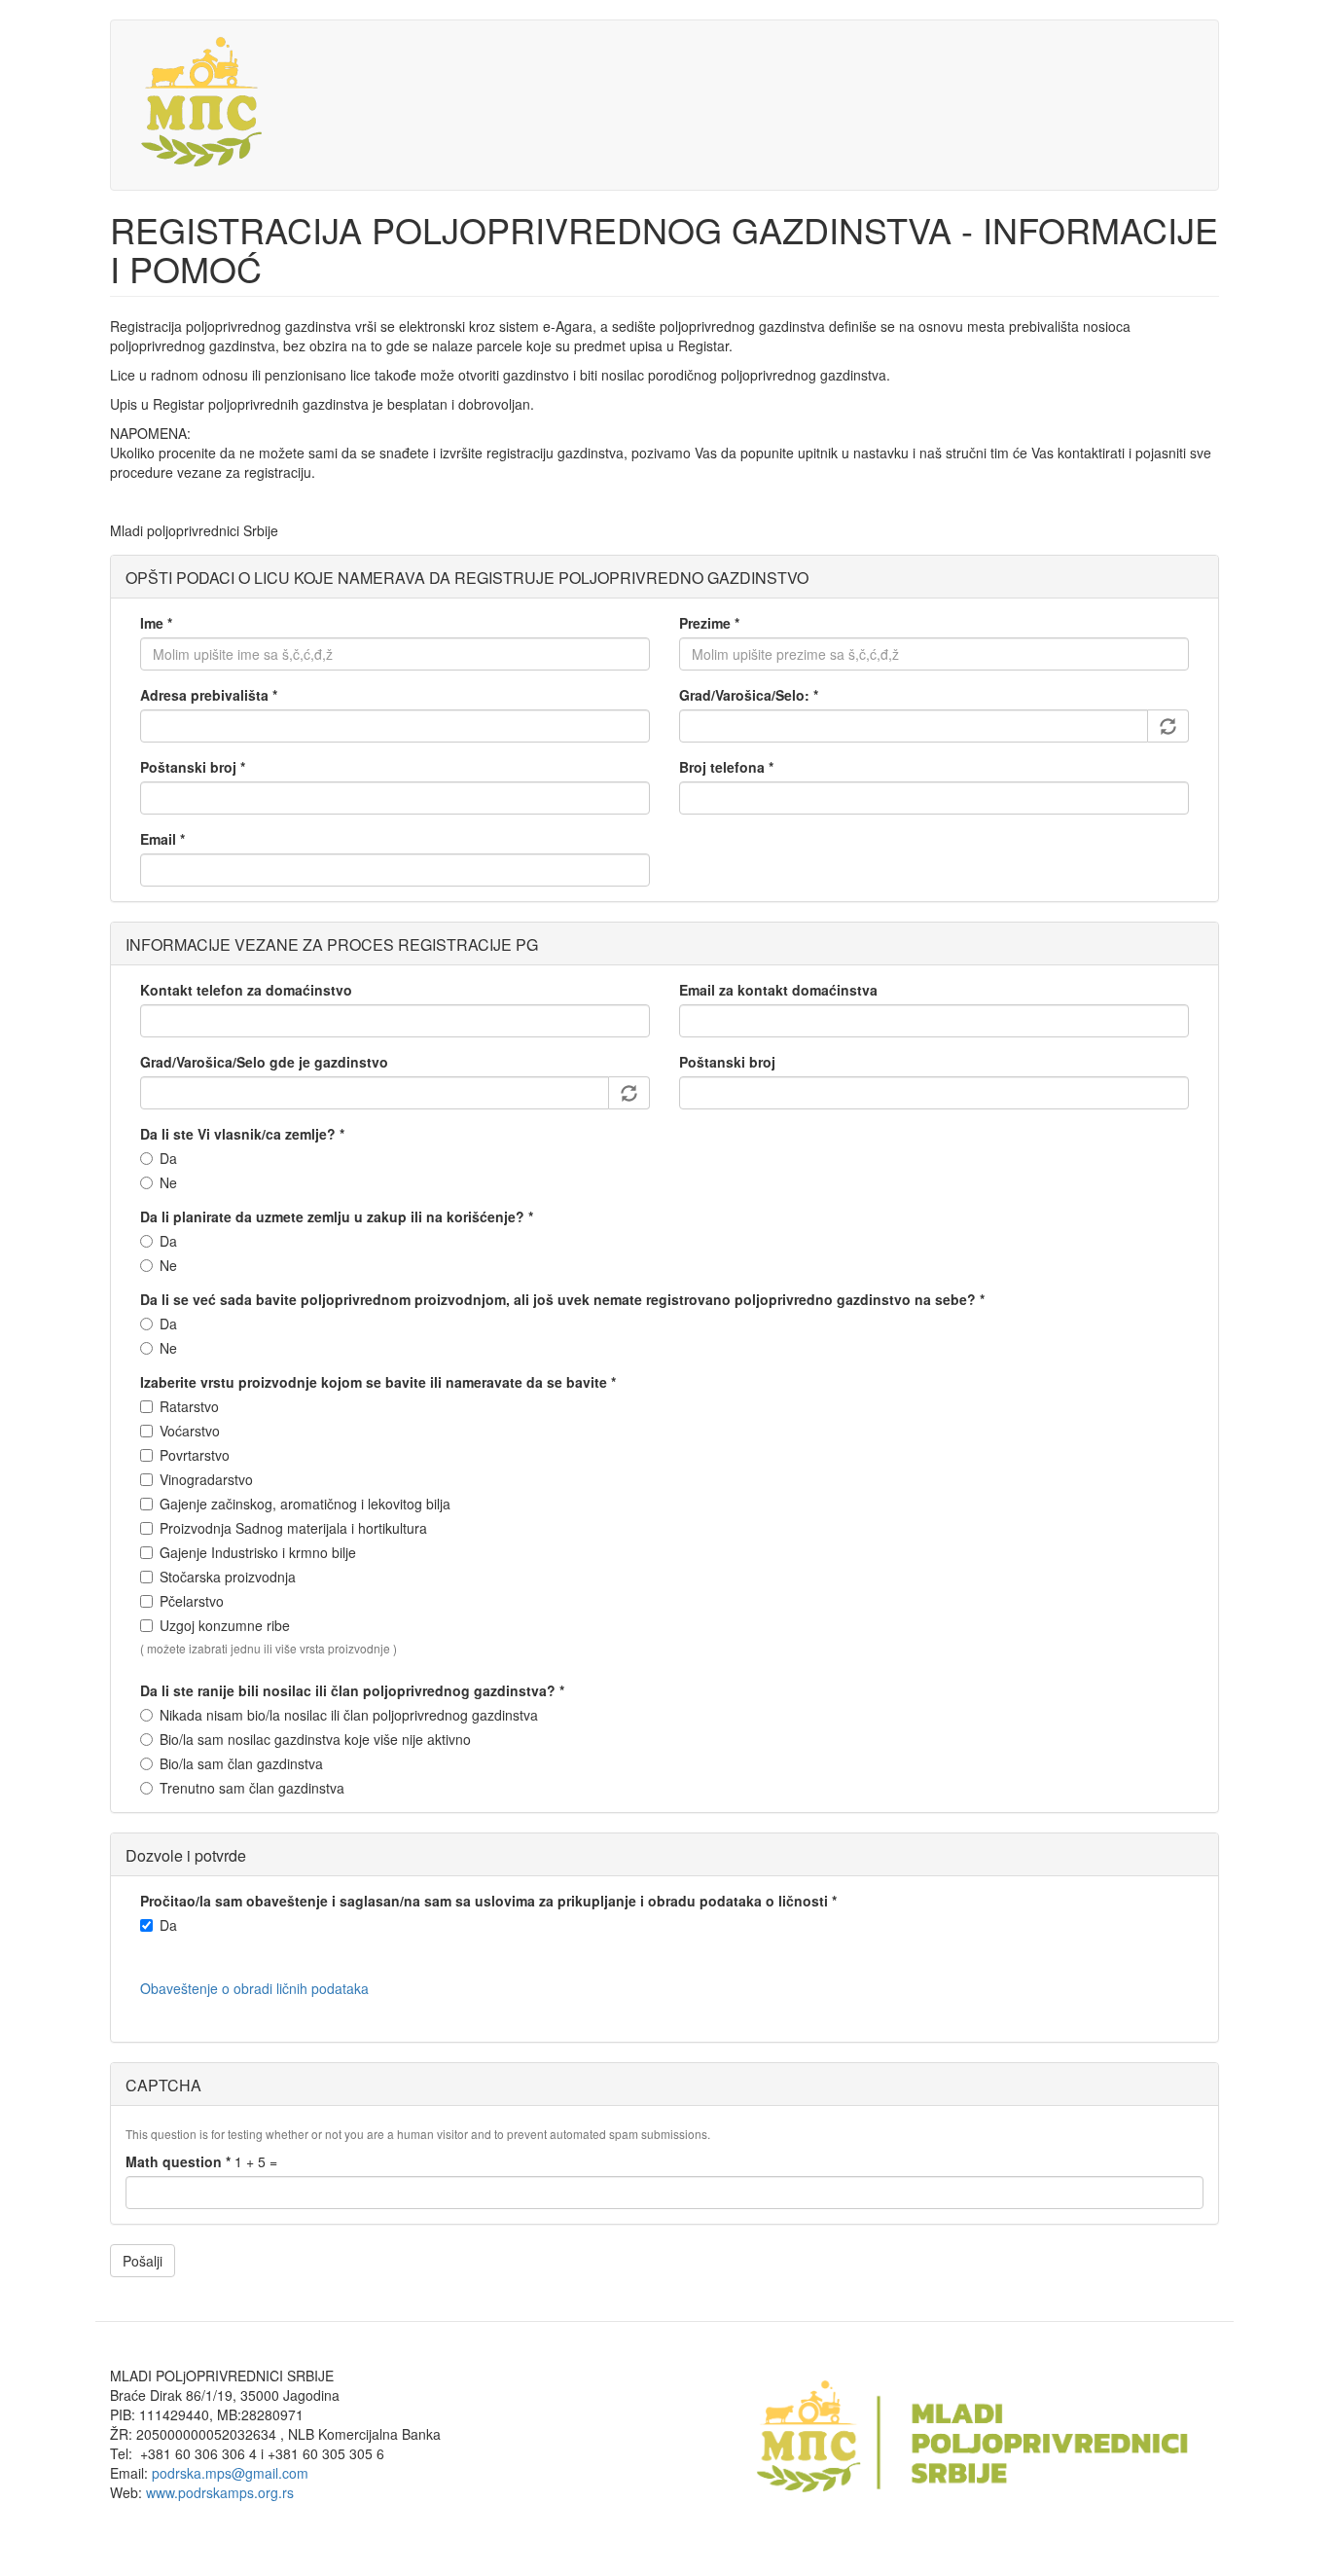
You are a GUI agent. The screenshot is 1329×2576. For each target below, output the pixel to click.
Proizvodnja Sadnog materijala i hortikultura (293, 1528)
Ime (156, 623)
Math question (178, 2161)
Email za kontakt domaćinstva (778, 990)
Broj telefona (726, 767)
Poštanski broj (193, 767)
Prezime (709, 623)
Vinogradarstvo (206, 1479)
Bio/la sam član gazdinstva (241, 1763)
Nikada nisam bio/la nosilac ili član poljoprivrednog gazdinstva (349, 1715)
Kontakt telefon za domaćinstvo (246, 990)
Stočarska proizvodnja (228, 1577)
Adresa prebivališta (209, 695)
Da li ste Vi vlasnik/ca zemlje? (242, 1134)
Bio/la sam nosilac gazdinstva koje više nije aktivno (315, 1739)
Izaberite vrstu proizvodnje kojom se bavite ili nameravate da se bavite (378, 1382)
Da (168, 1158)
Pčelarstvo (192, 1601)
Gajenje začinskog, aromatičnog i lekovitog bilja (305, 1504)
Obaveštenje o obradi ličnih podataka (254, 1988)
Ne (168, 1182)
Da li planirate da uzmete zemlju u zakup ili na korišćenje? (337, 1216)
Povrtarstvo (195, 1455)
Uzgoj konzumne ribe (225, 1625)
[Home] (206, 105)
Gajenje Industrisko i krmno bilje (258, 1552)
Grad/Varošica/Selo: (749, 695)
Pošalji (143, 2261)
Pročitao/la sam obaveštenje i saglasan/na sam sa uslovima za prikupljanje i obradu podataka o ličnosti (488, 1901)
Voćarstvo (190, 1431)
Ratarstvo (189, 1406)
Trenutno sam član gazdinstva (252, 1788)
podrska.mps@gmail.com (230, 2473)
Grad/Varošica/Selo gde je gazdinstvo (264, 1062)
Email (162, 839)
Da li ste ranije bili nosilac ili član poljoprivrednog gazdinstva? (352, 1690)
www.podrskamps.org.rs (220, 2492)
